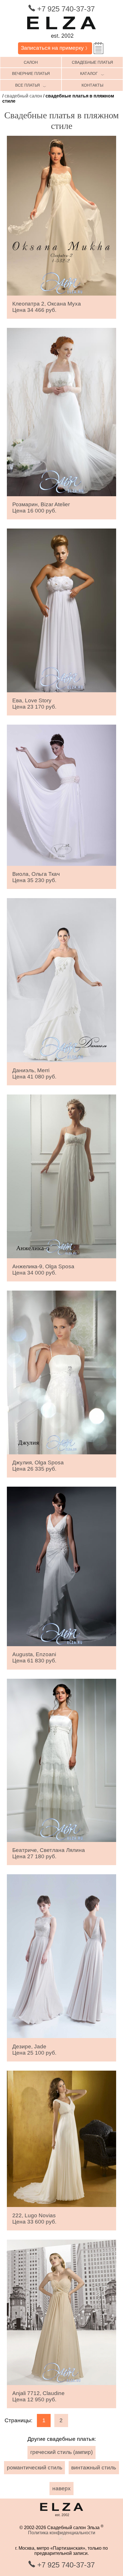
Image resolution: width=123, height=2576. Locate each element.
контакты (92, 85)
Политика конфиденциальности (62, 2533)
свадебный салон (23, 96)
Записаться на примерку (55, 48)
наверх (61, 2488)
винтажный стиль (94, 2468)
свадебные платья (92, 62)
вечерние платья (31, 73)
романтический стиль (35, 2468)
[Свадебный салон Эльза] (61, 40)
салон (31, 62)
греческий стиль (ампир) (61, 2452)
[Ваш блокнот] (99, 48)
